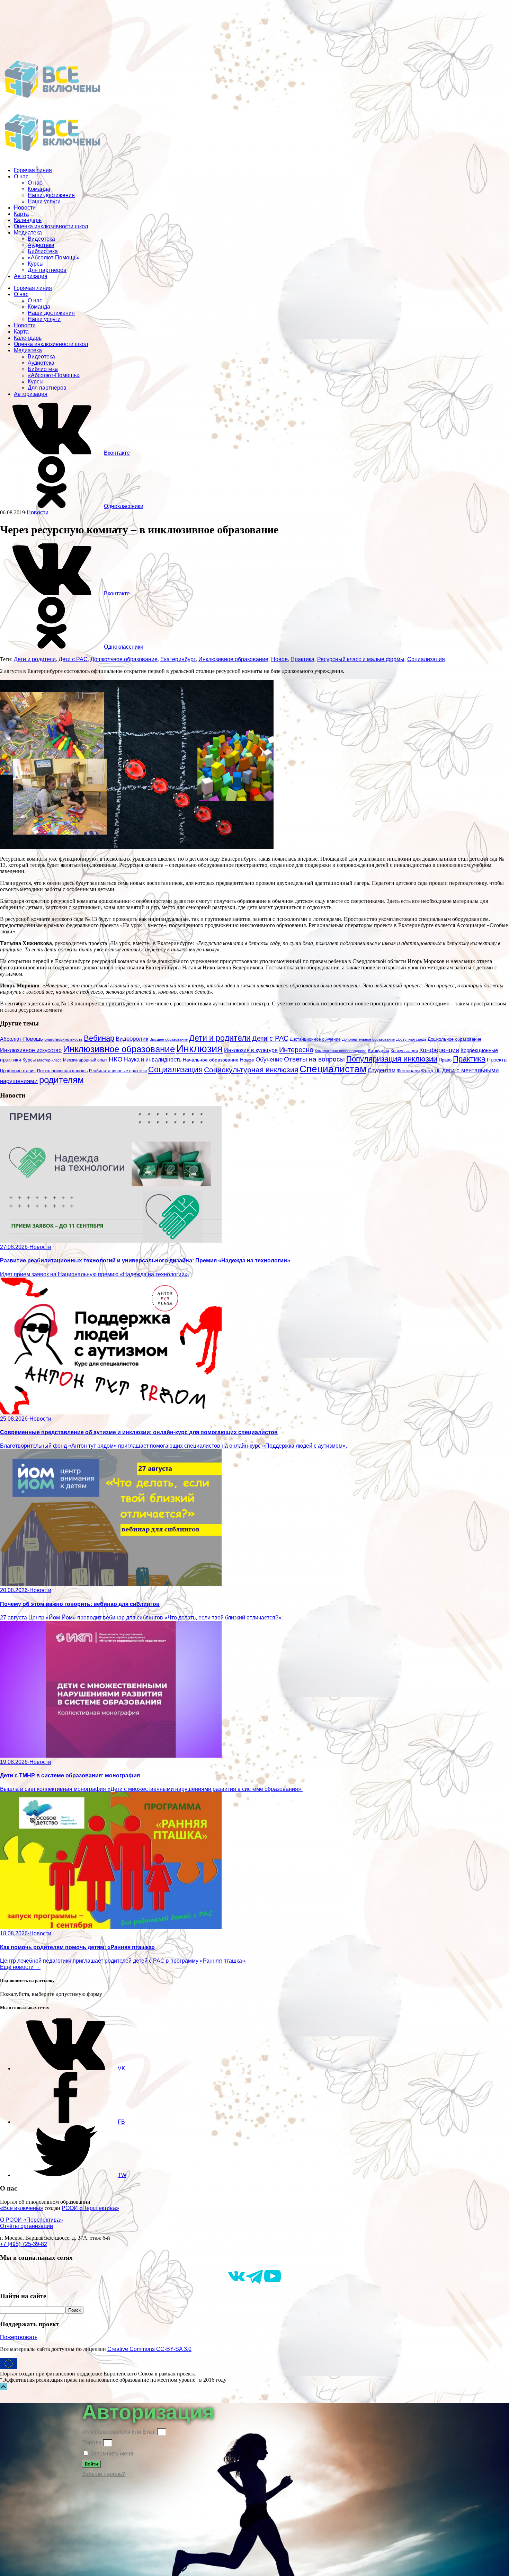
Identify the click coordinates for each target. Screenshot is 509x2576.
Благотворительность (63, 1039)
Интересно (296, 1050)
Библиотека (43, 251)
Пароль (92, 2442)
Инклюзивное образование (233, 659)
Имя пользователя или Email (119, 2432)
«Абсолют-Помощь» (54, 257)
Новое (279, 659)
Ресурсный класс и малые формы (361, 659)
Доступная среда (411, 1039)
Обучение (269, 1060)
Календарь (28, 220)
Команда (39, 189)
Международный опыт (85, 1060)
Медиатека (28, 233)
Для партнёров (47, 270)
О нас (21, 176)
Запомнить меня (111, 2454)
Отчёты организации (26, 2226)
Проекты (497, 1060)
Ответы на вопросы (314, 1059)
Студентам (382, 1070)
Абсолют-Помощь (21, 1039)
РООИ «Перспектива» (90, 2208)
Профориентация (18, 1071)
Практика (302, 659)
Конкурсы (378, 1050)
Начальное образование (211, 1060)
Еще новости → (20, 1967)
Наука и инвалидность (153, 1059)
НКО (116, 1059)
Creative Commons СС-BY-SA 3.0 (149, 2349)
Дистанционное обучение (315, 1039)
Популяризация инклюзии (392, 1059)
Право (445, 1060)
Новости (25, 208)
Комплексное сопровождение (341, 1051)
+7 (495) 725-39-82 (24, 2244)
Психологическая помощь (62, 1071)
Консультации (404, 1051)
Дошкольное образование (124, 659)
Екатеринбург (178, 659)
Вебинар (99, 1038)
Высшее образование (169, 1039)
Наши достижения (51, 195)
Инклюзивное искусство (31, 1050)
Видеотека (41, 239)
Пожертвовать (19, 2337)
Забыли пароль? (104, 2474)
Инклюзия (199, 1049)
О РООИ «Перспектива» (32, 2220)
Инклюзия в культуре (251, 1050)
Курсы (36, 264)
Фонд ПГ (431, 1071)
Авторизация (31, 276)
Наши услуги (44, 201)
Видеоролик (132, 1039)
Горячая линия (33, 170)
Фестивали (408, 1071)
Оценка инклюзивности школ (51, 226)
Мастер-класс (49, 1060)
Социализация (426, 659)
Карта (21, 214)
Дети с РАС (73, 659)
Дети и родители (35, 659)
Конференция (439, 1050)
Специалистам (333, 1069)
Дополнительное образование (368, 1039)
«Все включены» (22, 2208)
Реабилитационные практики (118, 1071)
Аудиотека (41, 245)
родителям (61, 1080)
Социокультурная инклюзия (251, 1070)
